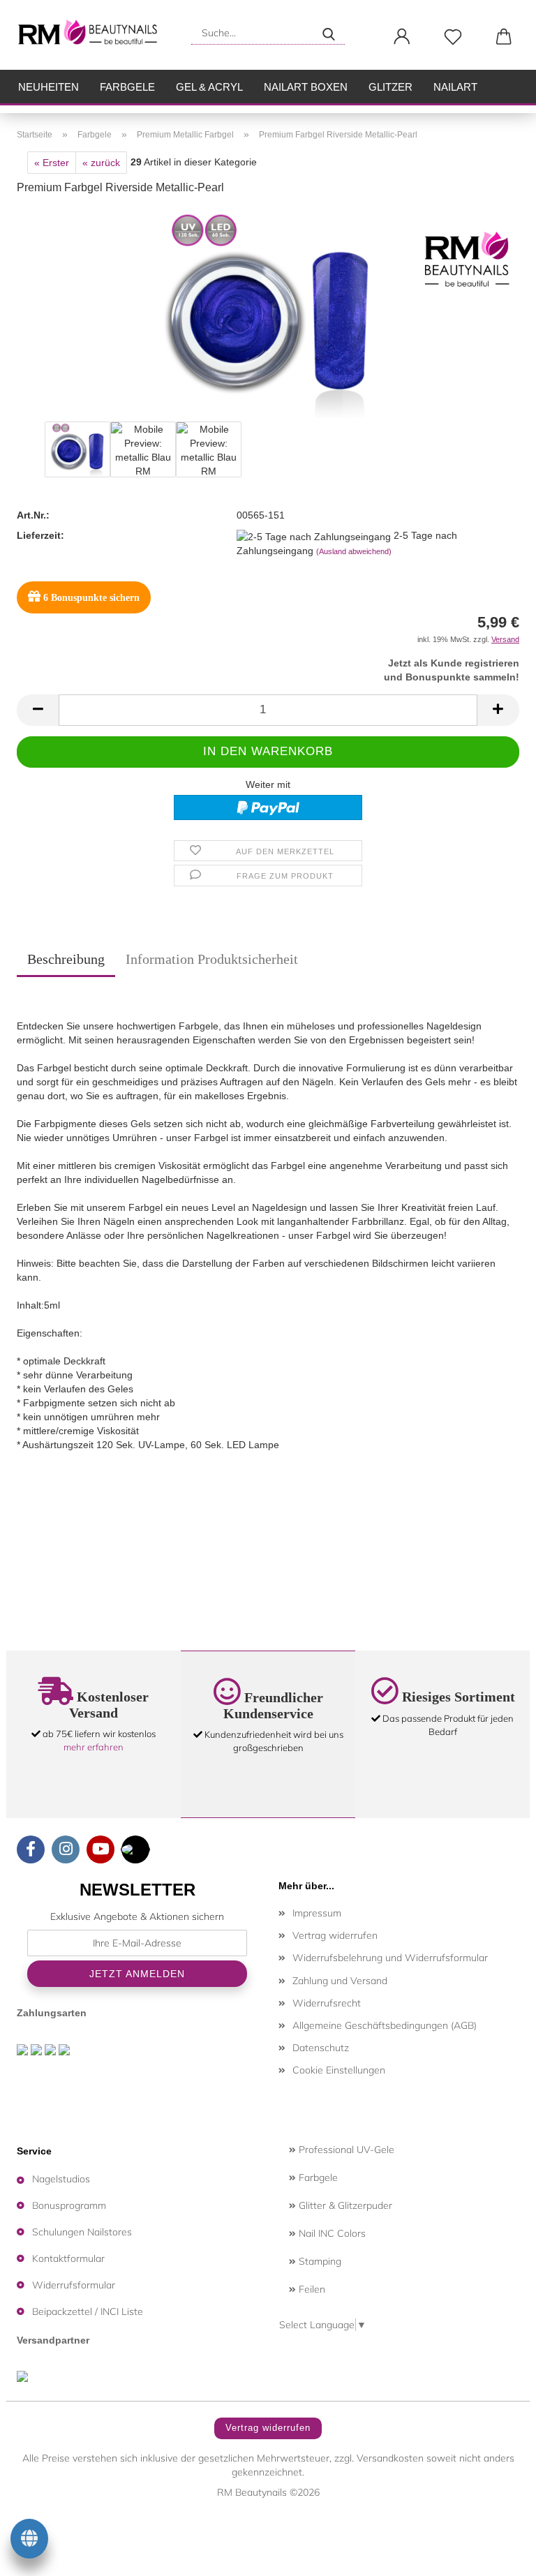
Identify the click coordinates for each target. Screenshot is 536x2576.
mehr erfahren (94, 1747)
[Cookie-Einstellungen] (29, 2541)
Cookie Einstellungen (339, 2070)
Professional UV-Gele (345, 2150)
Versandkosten (390, 2458)
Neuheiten (49, 87)
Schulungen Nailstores (82, 2232)
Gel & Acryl (209, 87)
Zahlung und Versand (340, 1981)
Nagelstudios (61, 2179)
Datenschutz (321, 2048)
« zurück (101, 163)
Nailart (455, 87)
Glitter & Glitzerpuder (344, 2205)
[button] (402, 37)
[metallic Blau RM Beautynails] (268, 313)
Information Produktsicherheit (212, 959)
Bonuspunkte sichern (91, 598)
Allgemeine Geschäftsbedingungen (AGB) (385, 2025)
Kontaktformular (68, 2258)
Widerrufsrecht (327, 2003)
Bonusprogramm (69, 2205)
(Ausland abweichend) (354, 551)
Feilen (311, 2289)
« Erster (52, 163)
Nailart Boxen (306, 87)
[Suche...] (329, 33)
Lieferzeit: (40, 535)
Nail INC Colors (331, 2233)
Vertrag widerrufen (335, 1935)
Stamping (319, 2261)
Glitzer (390, 87)
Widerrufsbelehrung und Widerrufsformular (390, 1958)
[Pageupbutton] (498, 2555)
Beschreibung (66, 959)
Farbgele (127, 87)
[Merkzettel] (453, 37)
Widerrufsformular (74, 2285)
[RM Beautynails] (94, 35)
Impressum (317, 1913)
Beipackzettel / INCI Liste (88, 2311)
